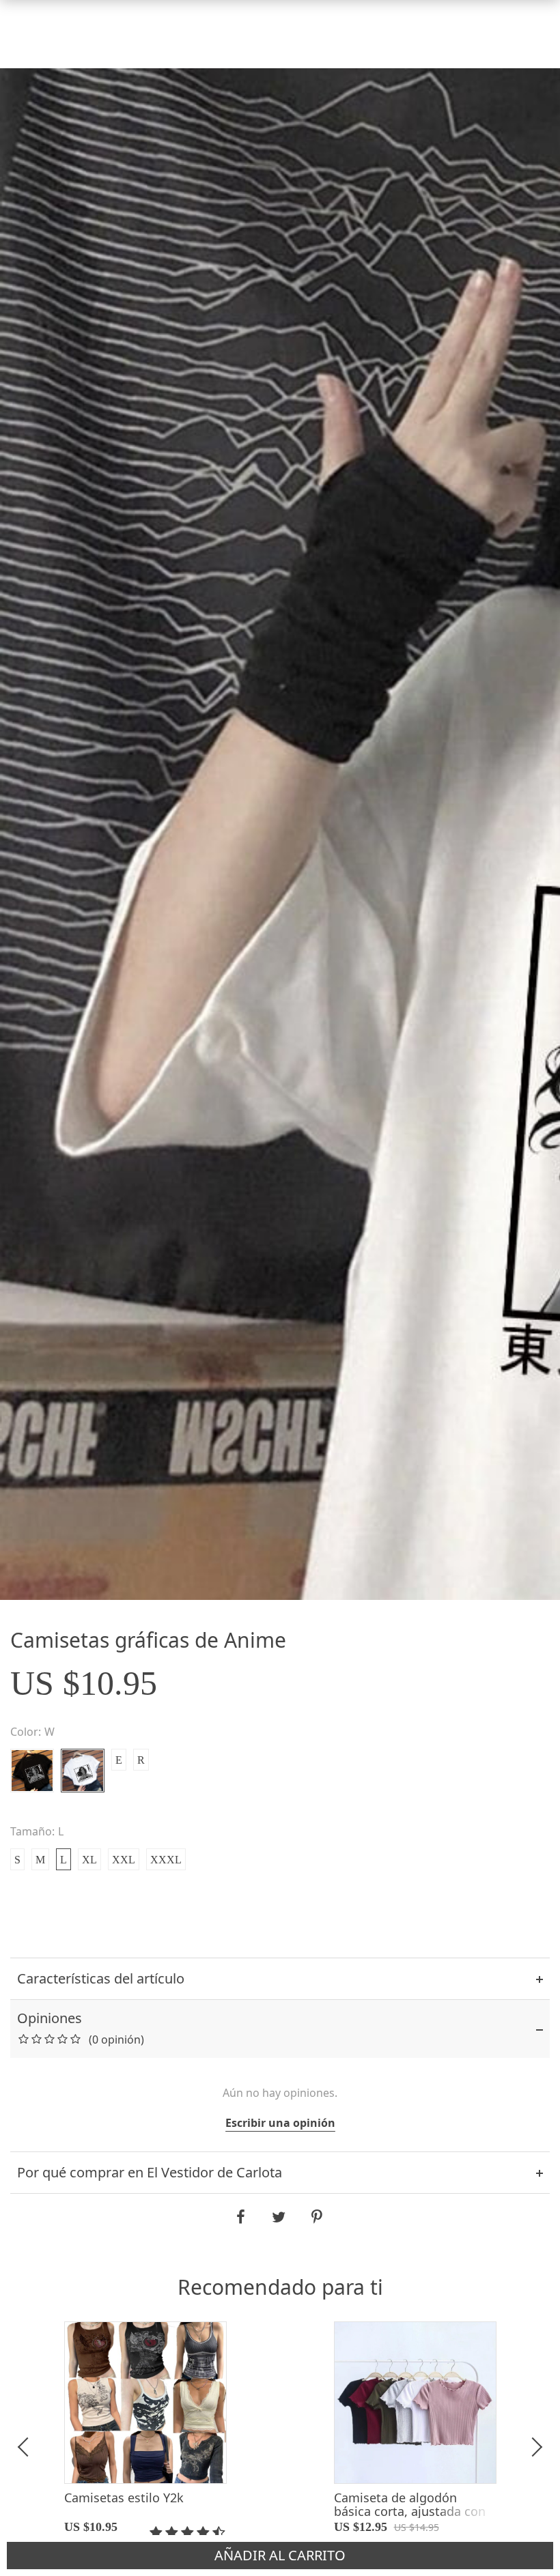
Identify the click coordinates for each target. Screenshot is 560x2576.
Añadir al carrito (280, 2556)
